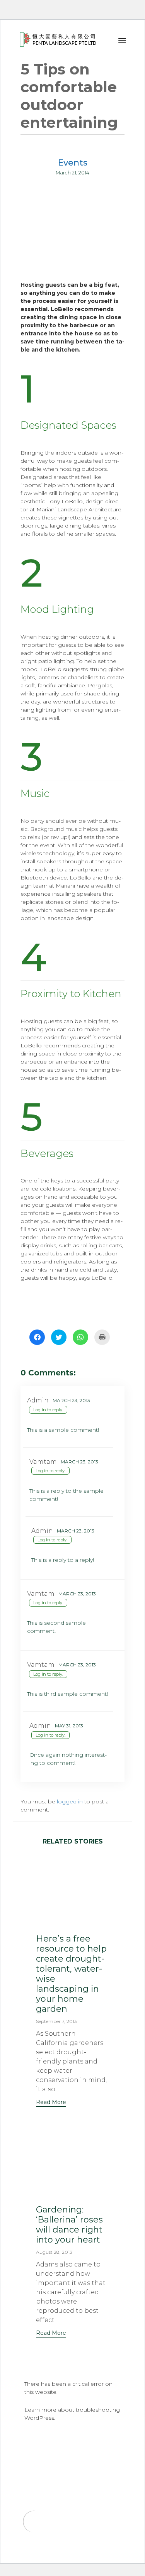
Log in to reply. (48, 1410)
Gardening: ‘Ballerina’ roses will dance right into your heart (69, 2225)
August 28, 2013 (54, 2252)
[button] (51, 2103)
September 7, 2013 (56, 2021)
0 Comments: (48, 1373)
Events (73, 163)
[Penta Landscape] (59, 39)
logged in (70, 1801)
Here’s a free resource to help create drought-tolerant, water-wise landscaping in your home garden (71, 1974)
